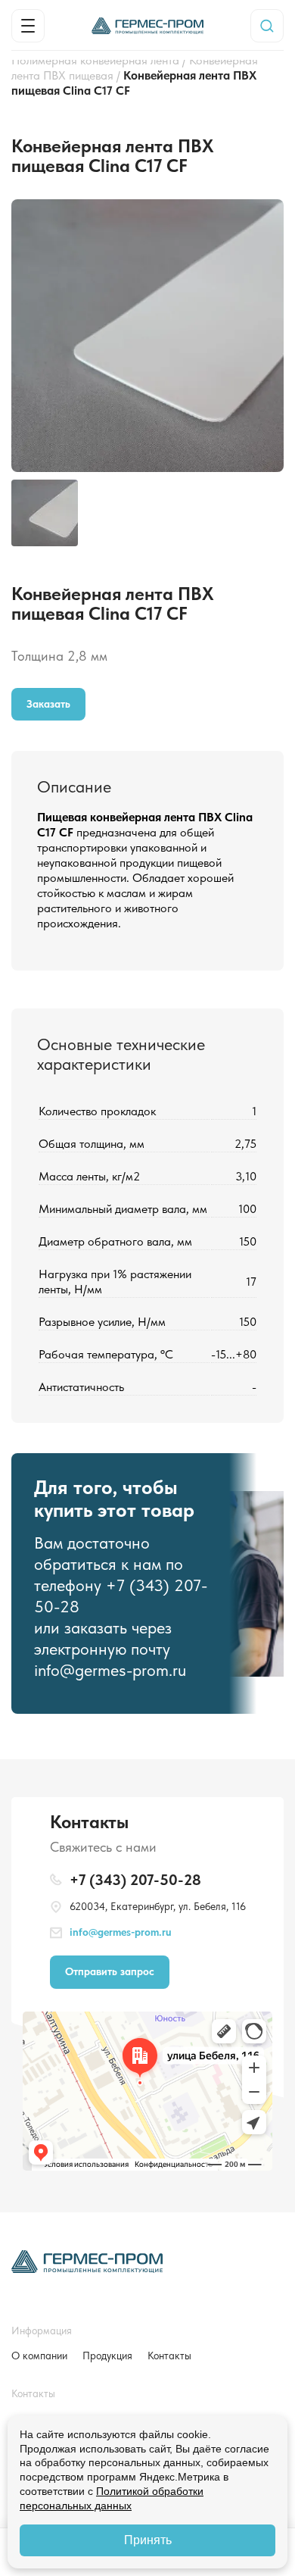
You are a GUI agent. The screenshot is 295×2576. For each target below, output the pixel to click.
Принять (148, 2540)
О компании (39, 2356)
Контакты (169, 2356)
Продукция (107, 2356)
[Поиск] (267, 26)
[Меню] (28, 26)
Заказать (48, 704)
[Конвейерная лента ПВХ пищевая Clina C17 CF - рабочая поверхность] (147, 206)
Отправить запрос (110, 1971)
